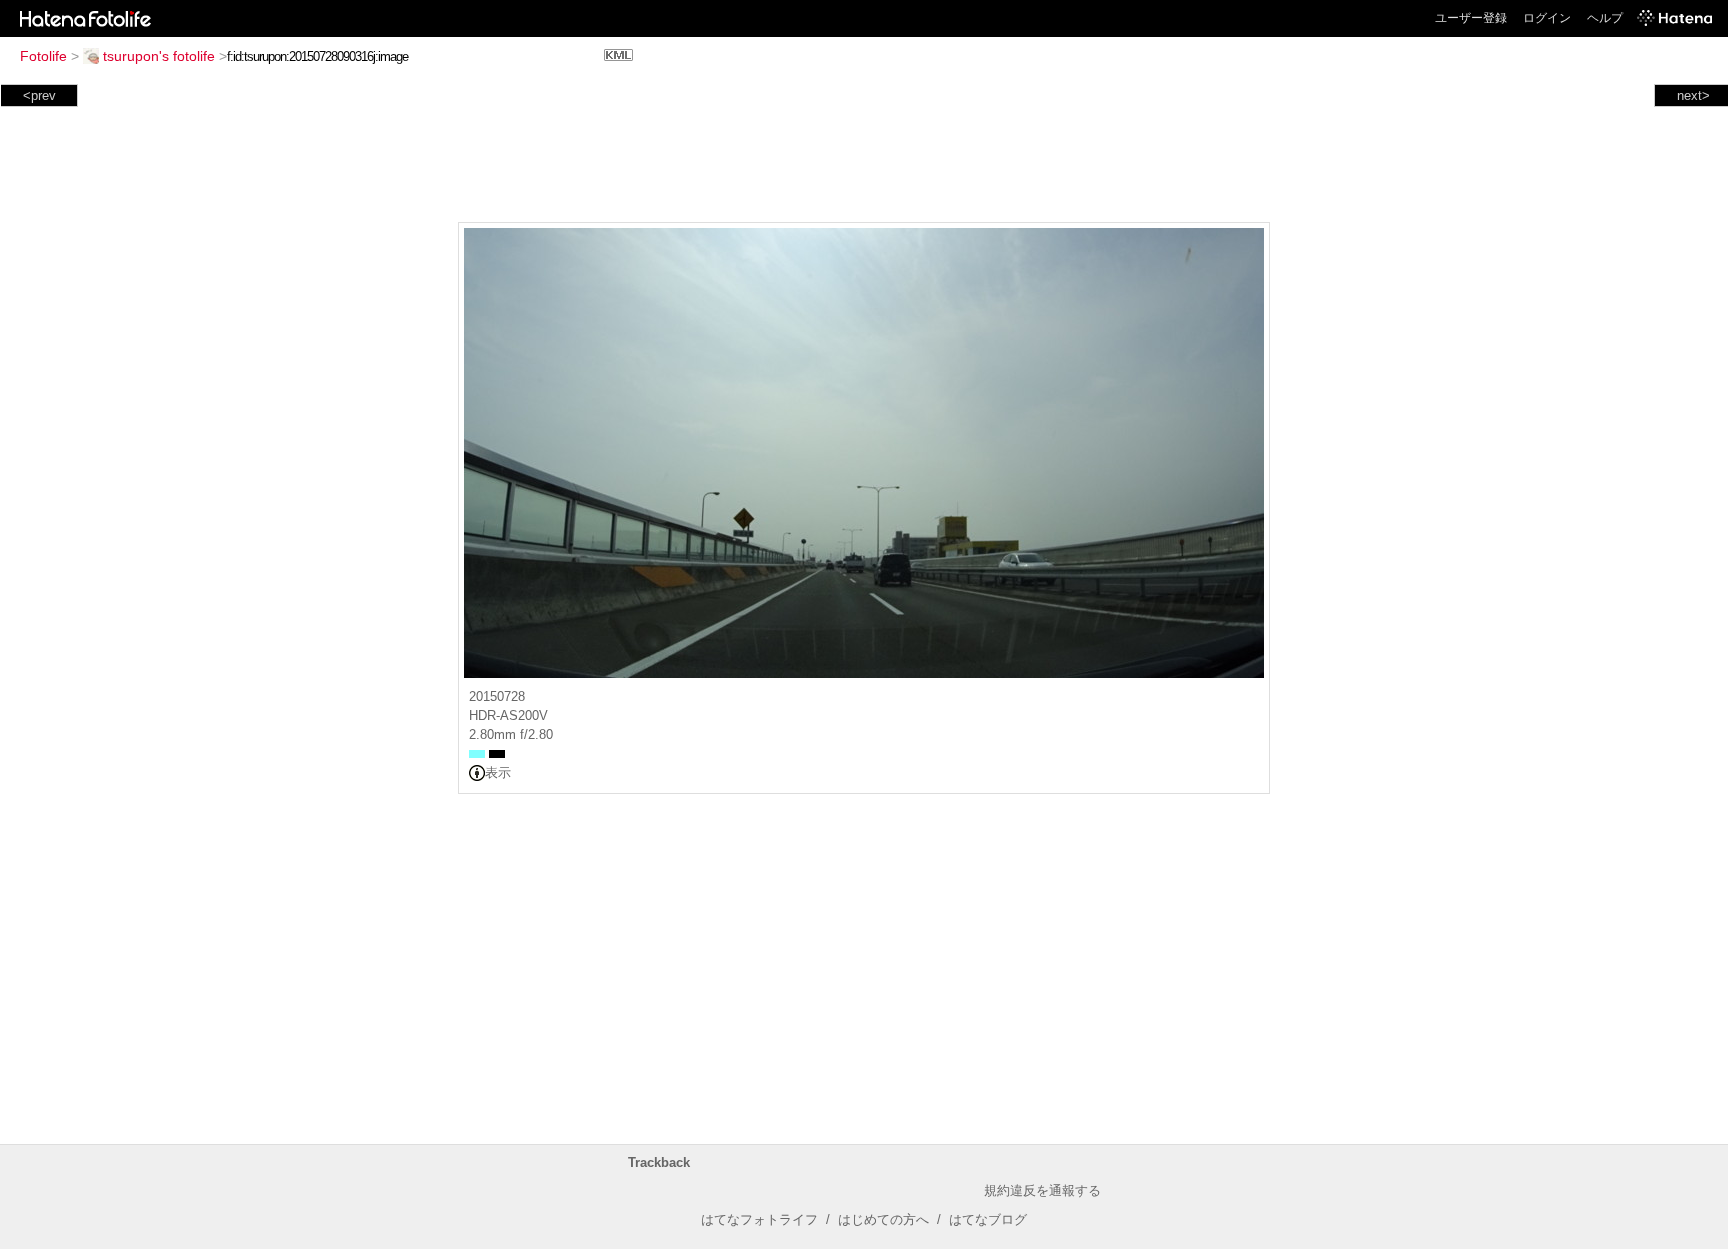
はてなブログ (988, 1219)
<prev (39, 95)
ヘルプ (1605, 18)
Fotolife (43, 56)
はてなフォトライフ (759, 1219)
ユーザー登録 (1471, 18)
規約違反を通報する (1042, 1190)
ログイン (1547, 18)
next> (1693, 95)
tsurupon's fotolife (159, 56)
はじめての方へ (883, 1219)
